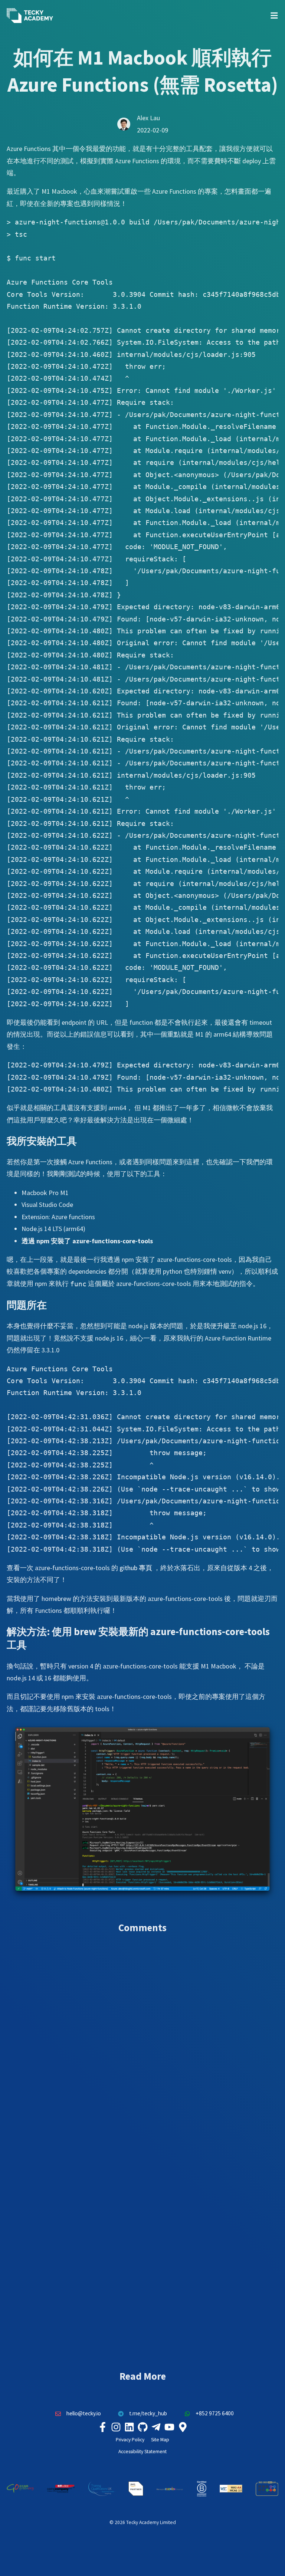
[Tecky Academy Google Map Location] (183, 2427)
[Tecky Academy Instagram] (116, 2427)
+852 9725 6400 (215, 2413)
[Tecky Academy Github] (142, 2427)
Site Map (160, 2440)
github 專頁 (136, 1568)
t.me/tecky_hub (148, 2413)
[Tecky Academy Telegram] (156, 2427)
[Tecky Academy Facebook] (102, 2427)
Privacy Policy (130, 2440)
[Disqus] (142, 2047)
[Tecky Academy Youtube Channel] (169, 2427)
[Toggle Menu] (274, 16)
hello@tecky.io (84, 2413)
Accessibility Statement (142, 2452)
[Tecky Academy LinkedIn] (129, 2427)
